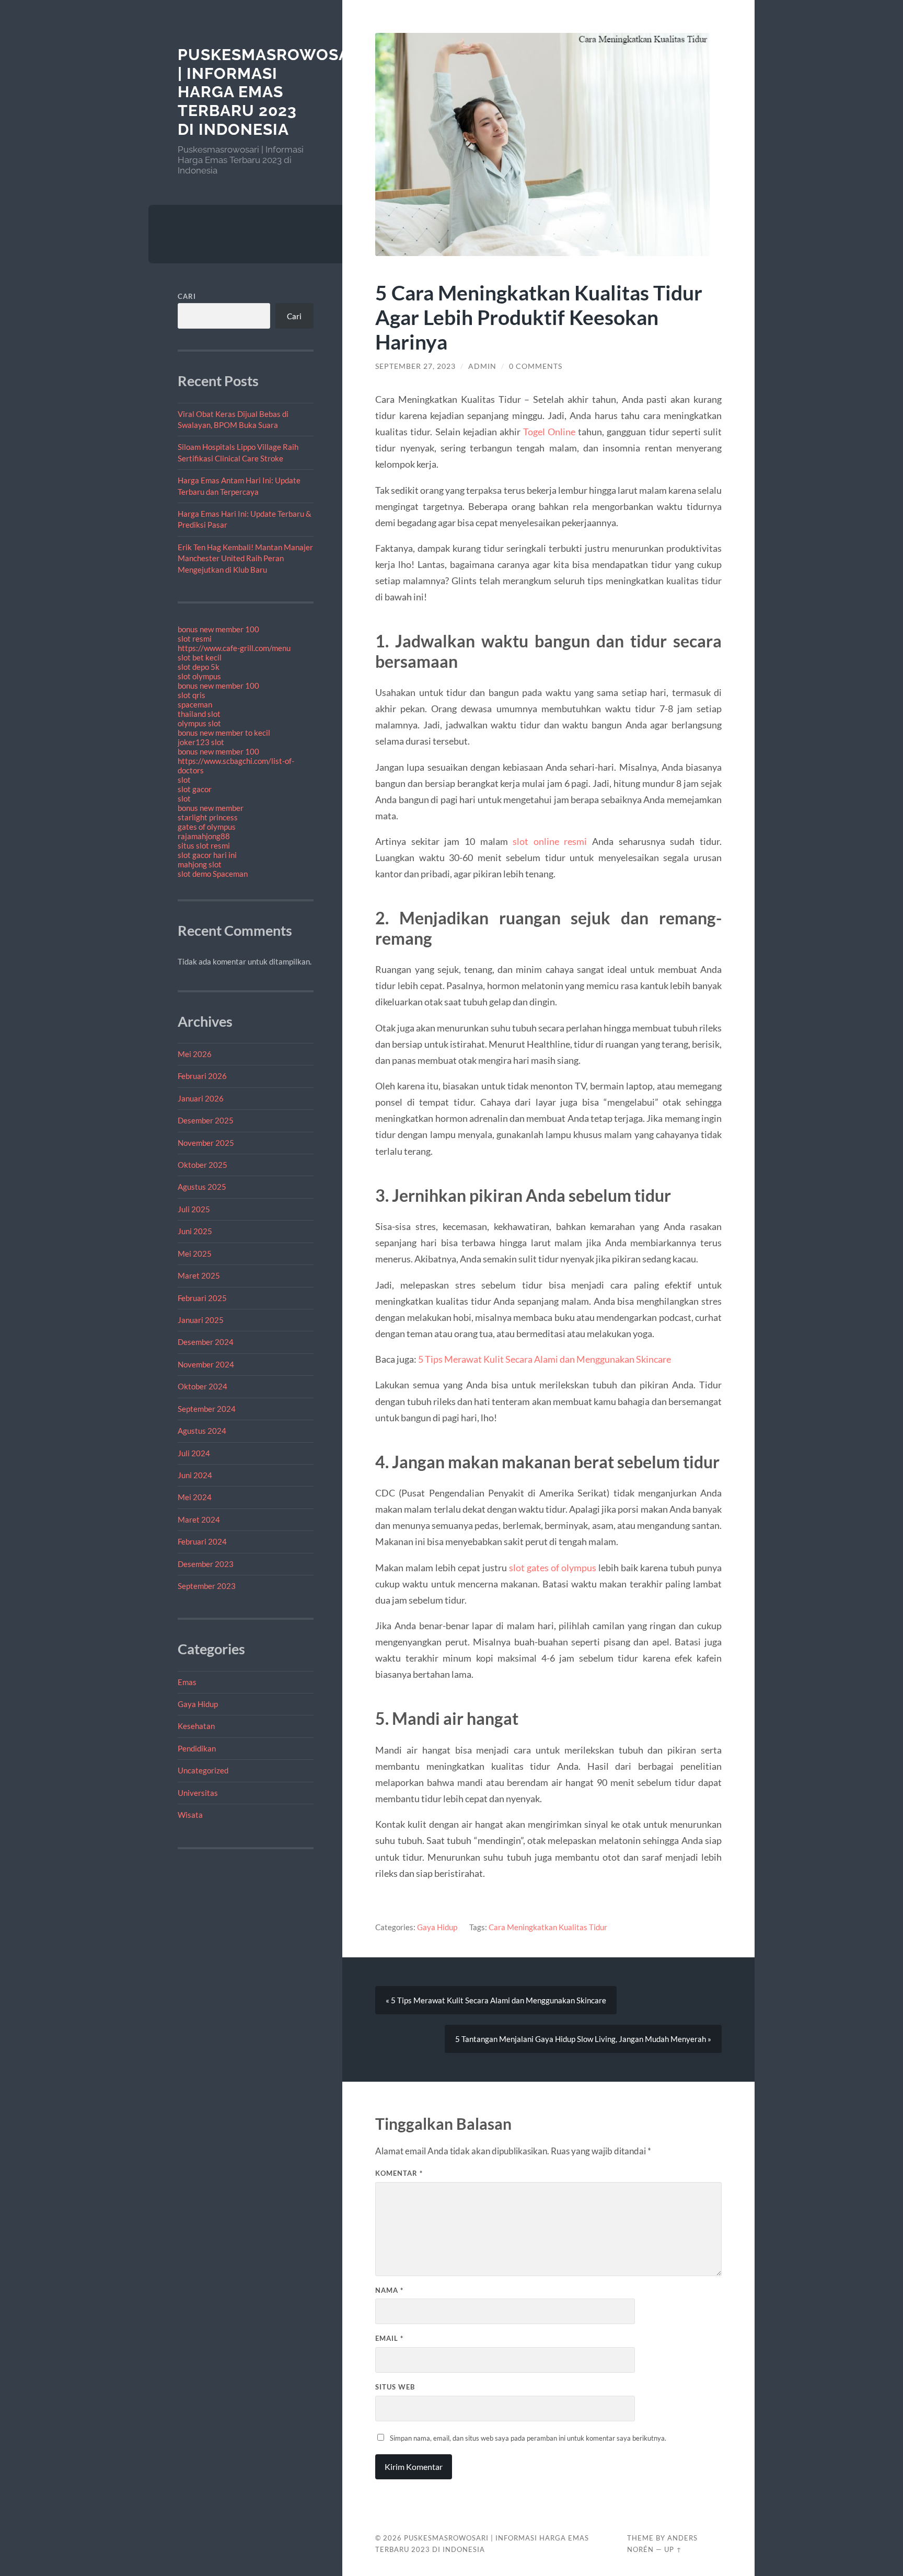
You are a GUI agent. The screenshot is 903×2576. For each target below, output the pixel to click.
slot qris (192, 695)
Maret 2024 (199, 1519)
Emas (187, 1682)
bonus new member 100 (218, 629)
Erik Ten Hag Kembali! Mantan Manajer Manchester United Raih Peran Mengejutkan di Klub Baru (245, 558)
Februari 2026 (202, 1076)
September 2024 (207, 1409)
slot (184, 780)
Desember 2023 (206, 1564)
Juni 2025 (195, 1231)
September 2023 (207, 1586)
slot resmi (195, 639)
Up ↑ (673, 2549)
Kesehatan (196, 1726)
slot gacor (195, 789)
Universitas (198, 1793)
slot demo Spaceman (213, 874)
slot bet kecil (200, 657)
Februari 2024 (202, 1541)
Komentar (399, 2173)
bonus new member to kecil (224, 733)
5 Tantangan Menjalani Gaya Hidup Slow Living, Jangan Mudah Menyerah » (583, 2039)
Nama (389, 2290)
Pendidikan (197, 1748)
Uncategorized (203, 1770)
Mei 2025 (195, 1254)
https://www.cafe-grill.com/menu (234, 648)
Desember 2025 (206, 1120)
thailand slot (199, 714)
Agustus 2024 (202, 1431)
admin (482, 366)
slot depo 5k (199, 667)
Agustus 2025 (202, 1187)
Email (389, 2338)
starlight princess (208, 817)
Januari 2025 (201, 1320)
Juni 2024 (195, 1475)
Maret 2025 (199, 1275)
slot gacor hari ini (207, 855)
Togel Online (549, 432)
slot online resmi (550, 841)
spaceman (195, 704)
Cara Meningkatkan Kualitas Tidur (548, 1927)
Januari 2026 (201, 1098)
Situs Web (395, 2387)
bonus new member (211, 808)
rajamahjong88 (204, 836)
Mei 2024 (195, 1497)
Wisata (190, 1815)
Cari (187, 296)
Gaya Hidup (198, 1704)
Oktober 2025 (202, 1165)
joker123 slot (201, 742)
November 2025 (206, 1143)
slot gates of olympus (553, 1568)
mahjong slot (200, 864)
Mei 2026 (195, 1054)
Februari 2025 (202, 1298)
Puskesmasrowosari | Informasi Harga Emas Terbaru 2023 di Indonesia (272, 92)
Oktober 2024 (202, 1386)
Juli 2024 (194, 1453)
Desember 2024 (206, 1342)
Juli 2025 (194, 1209)
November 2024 (206, 1364)
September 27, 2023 (415, 366)
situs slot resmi (204, 845)
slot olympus (199, 676)
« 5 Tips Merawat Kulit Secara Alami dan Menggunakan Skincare (496, 2000)
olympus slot (199, 723)
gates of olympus (207, 827)
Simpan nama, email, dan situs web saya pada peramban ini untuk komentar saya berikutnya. (528, 2438)
